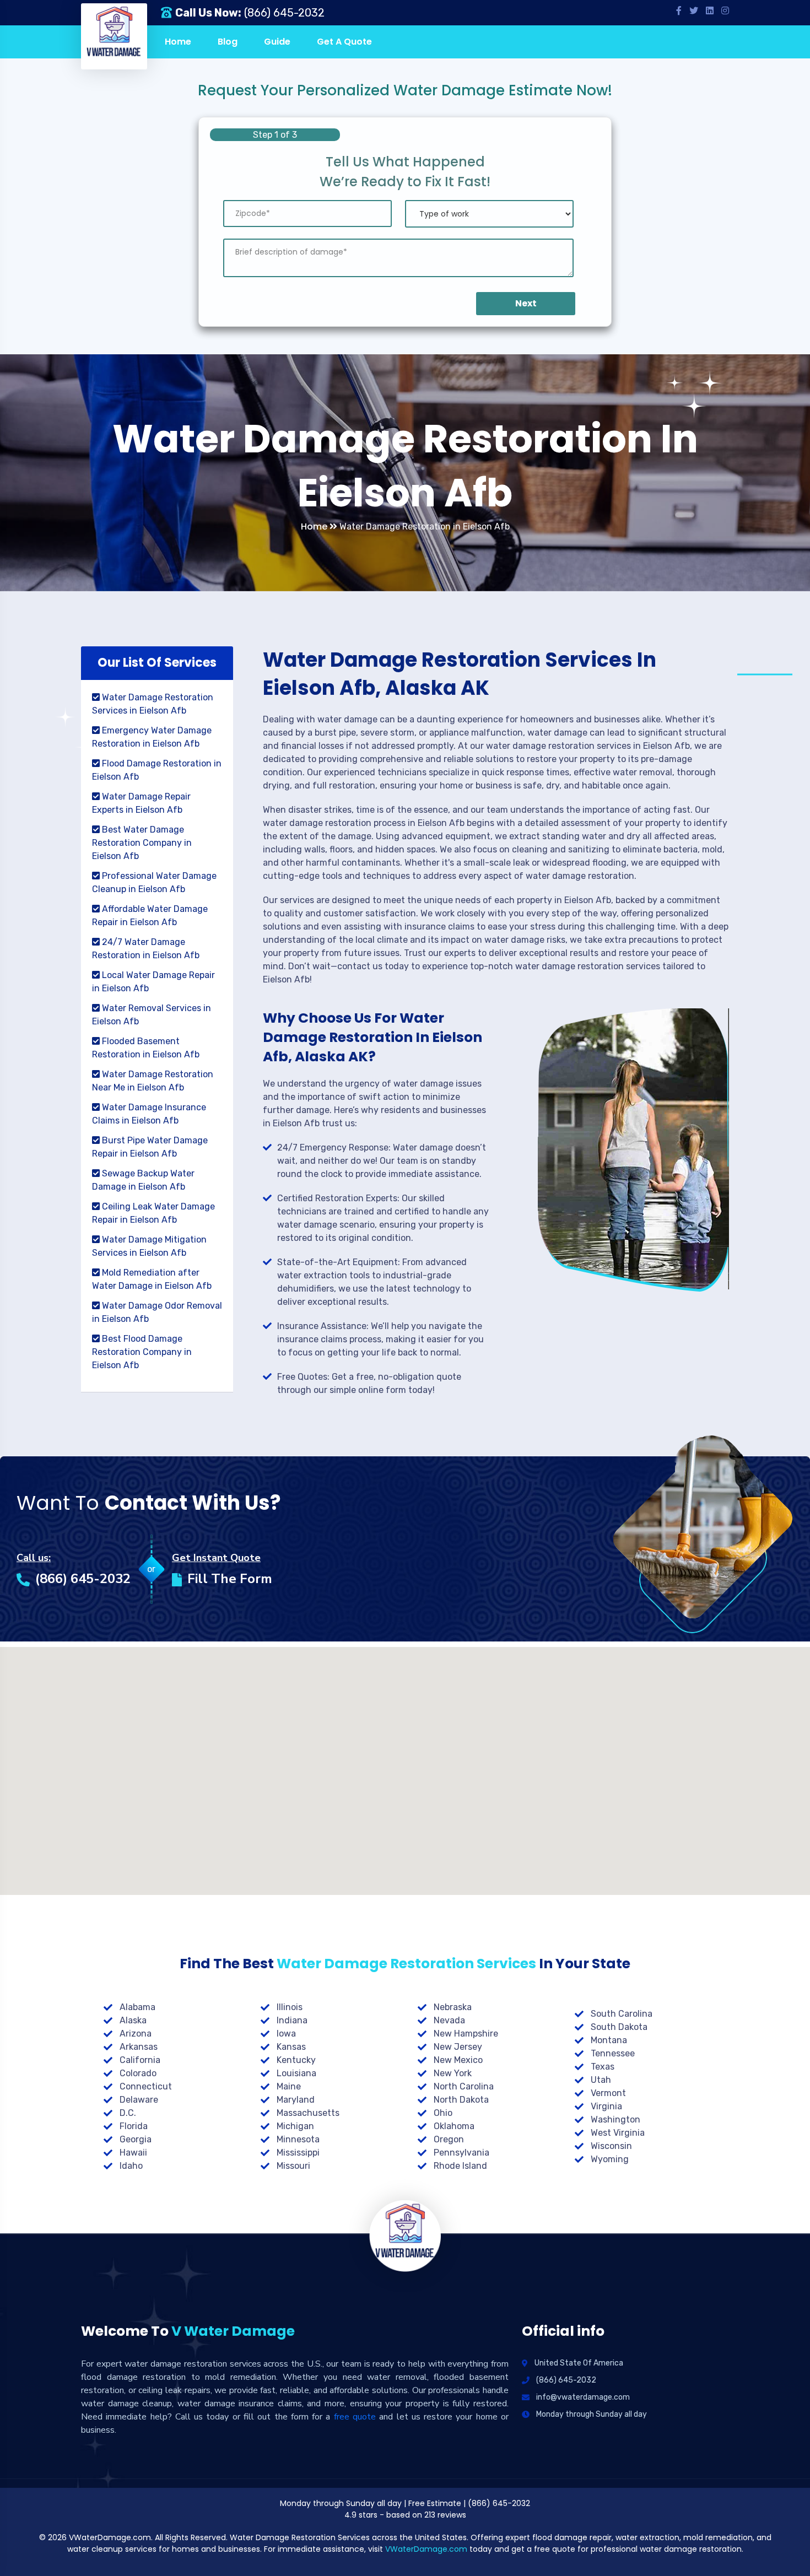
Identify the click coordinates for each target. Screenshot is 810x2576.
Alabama (137, 2007)
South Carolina (622, 2014)
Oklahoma (454, 2126)
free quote (355, 2417)
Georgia (136, 2139)
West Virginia (618, 2133)
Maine (289, 2086)
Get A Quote (344, 42)
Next (526, 303)
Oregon (449, 2139)
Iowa (286, 2034)
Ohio (443, 2113)
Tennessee (613, 2053)
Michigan (295, 2126)
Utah (601, 2080)
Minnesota (298, 2139)
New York (453, 2073)
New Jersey (458, 2047)
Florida (134, 2126)
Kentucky (296, 2060)
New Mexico (458, 2060)
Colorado (138, 2073)
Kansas (291, 2047)
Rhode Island (460, 2166)
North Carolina (464, 2086)
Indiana (292, 2020)
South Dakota (619, 2027)
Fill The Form (230, 1579)
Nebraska (453, 2007)
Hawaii (133, 2153)
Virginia (606, 2106)
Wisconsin (611, 2146)
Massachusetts (308, 2113)
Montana (609, 2040)
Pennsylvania (461, 2153)
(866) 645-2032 (284, 13)
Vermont (608, 2093)
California (140, 2060)
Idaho (131, 2166)
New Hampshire (466, 2034)
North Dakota (461, 2100)
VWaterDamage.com (426, 2549)
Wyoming (610, 2159)
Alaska (133, 2020)
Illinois (290, 2007)
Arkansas (139, 2047)
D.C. (128, 2113)
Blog (228, 42)
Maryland (296, 2100)
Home (178, 42)
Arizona (136, 2034)
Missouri (293, 2166)
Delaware (139, 2100)
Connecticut (146, 2086)
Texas (603, 2067)
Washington (615, 2119)
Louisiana (296, 2073)
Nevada (449, 2020)
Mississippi (298, 2153)
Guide (277, 42)
